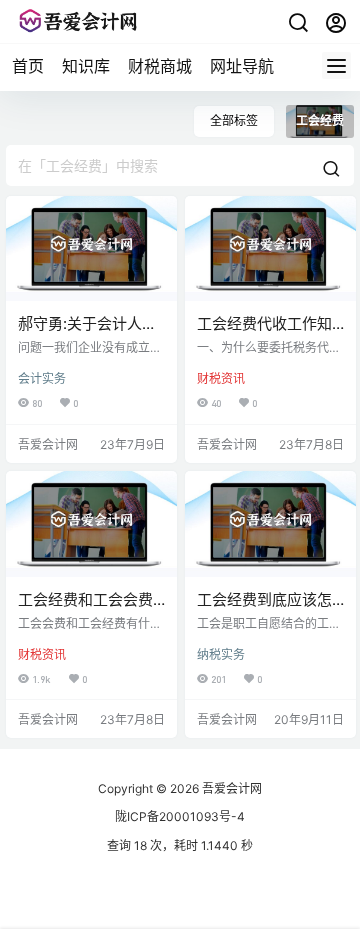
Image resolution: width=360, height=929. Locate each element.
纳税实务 (221, 654)
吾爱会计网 (230, 788)
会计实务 (42, 378)
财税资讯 (221, 378)
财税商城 (160, 66)
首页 (28, 66)
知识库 (86, 66)
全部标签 (234, 120)
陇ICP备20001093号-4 (180, 816)
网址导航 (242, 66)
